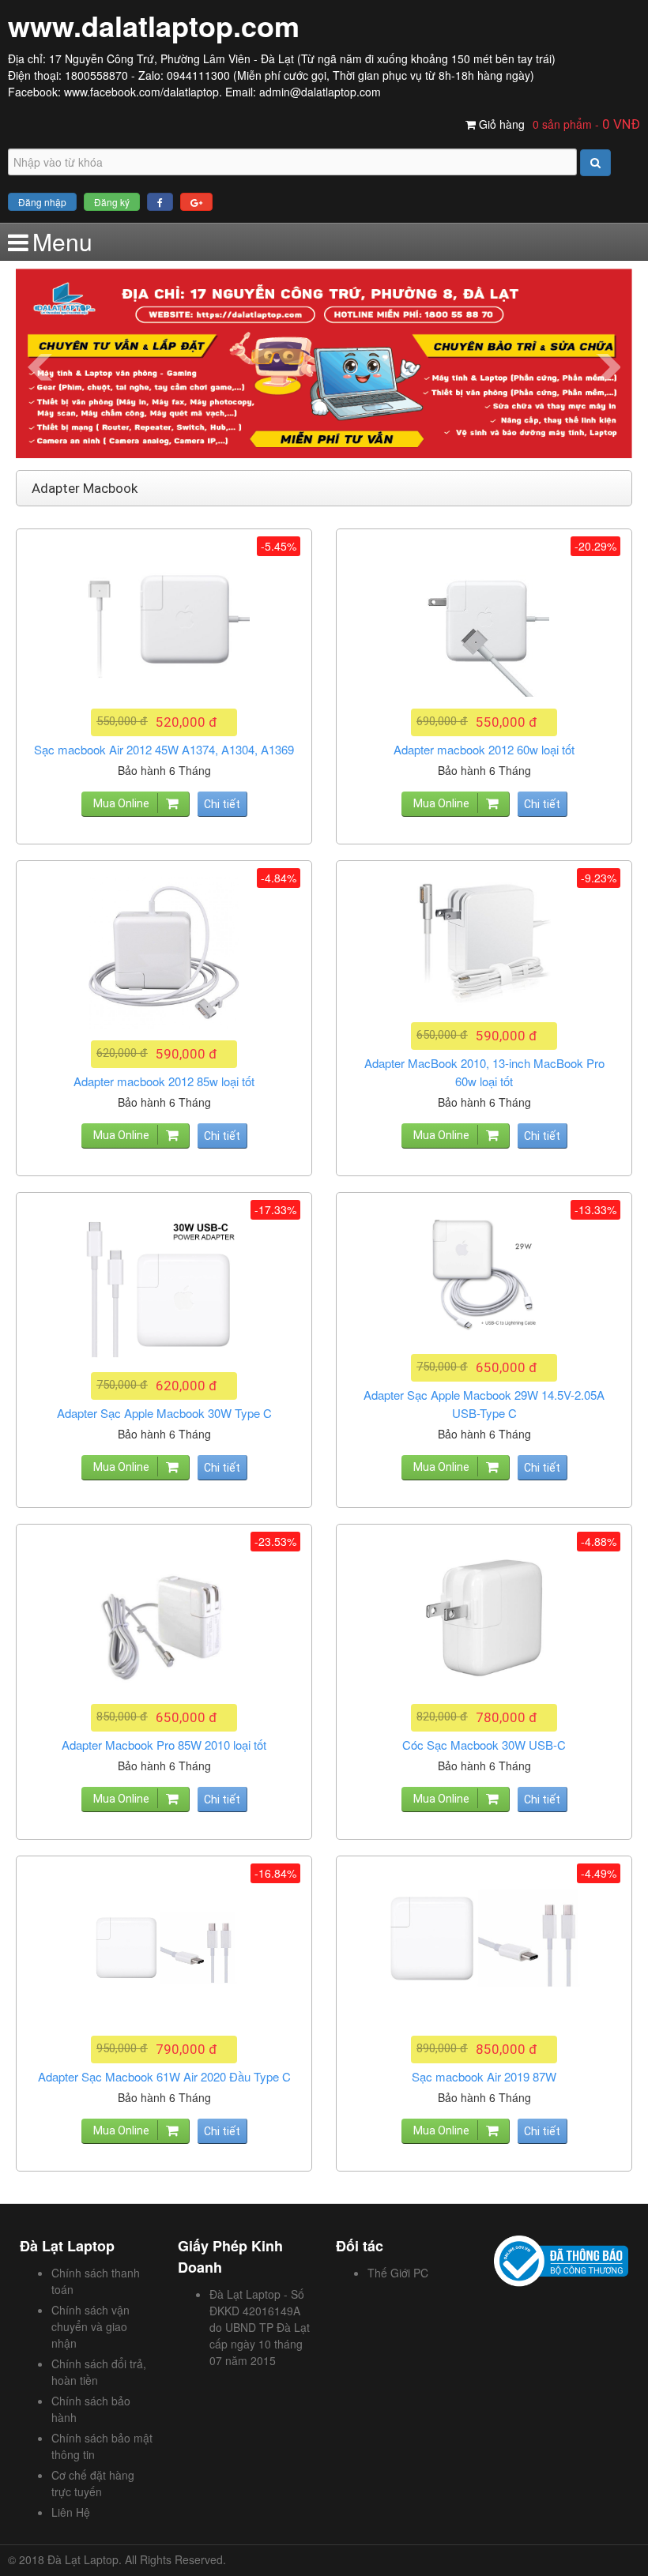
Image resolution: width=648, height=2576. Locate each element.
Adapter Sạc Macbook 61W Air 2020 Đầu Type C (164, 2076)
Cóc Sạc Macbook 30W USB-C (484, 1745)
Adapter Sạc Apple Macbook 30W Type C (164, 1413)
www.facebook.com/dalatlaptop (141, 92)
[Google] (196, 202)
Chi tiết (222, 804)
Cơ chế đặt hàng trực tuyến (93, 2483)
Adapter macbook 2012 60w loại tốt (484, 749)
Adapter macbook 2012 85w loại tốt (164, 1081)
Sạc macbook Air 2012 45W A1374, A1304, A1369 (164, 749)
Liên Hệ (71, 2512)
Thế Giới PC (398, 2273)
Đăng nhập (42, 202)
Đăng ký (112, 202)
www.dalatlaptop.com (154, 25)
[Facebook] (160, 202)
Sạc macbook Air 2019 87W (484, 2076)
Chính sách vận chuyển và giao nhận (90, 2326)
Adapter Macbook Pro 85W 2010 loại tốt (164, 1745)
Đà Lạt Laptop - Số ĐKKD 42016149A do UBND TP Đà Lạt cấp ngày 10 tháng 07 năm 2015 (260, 2327)
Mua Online (121, 803)
